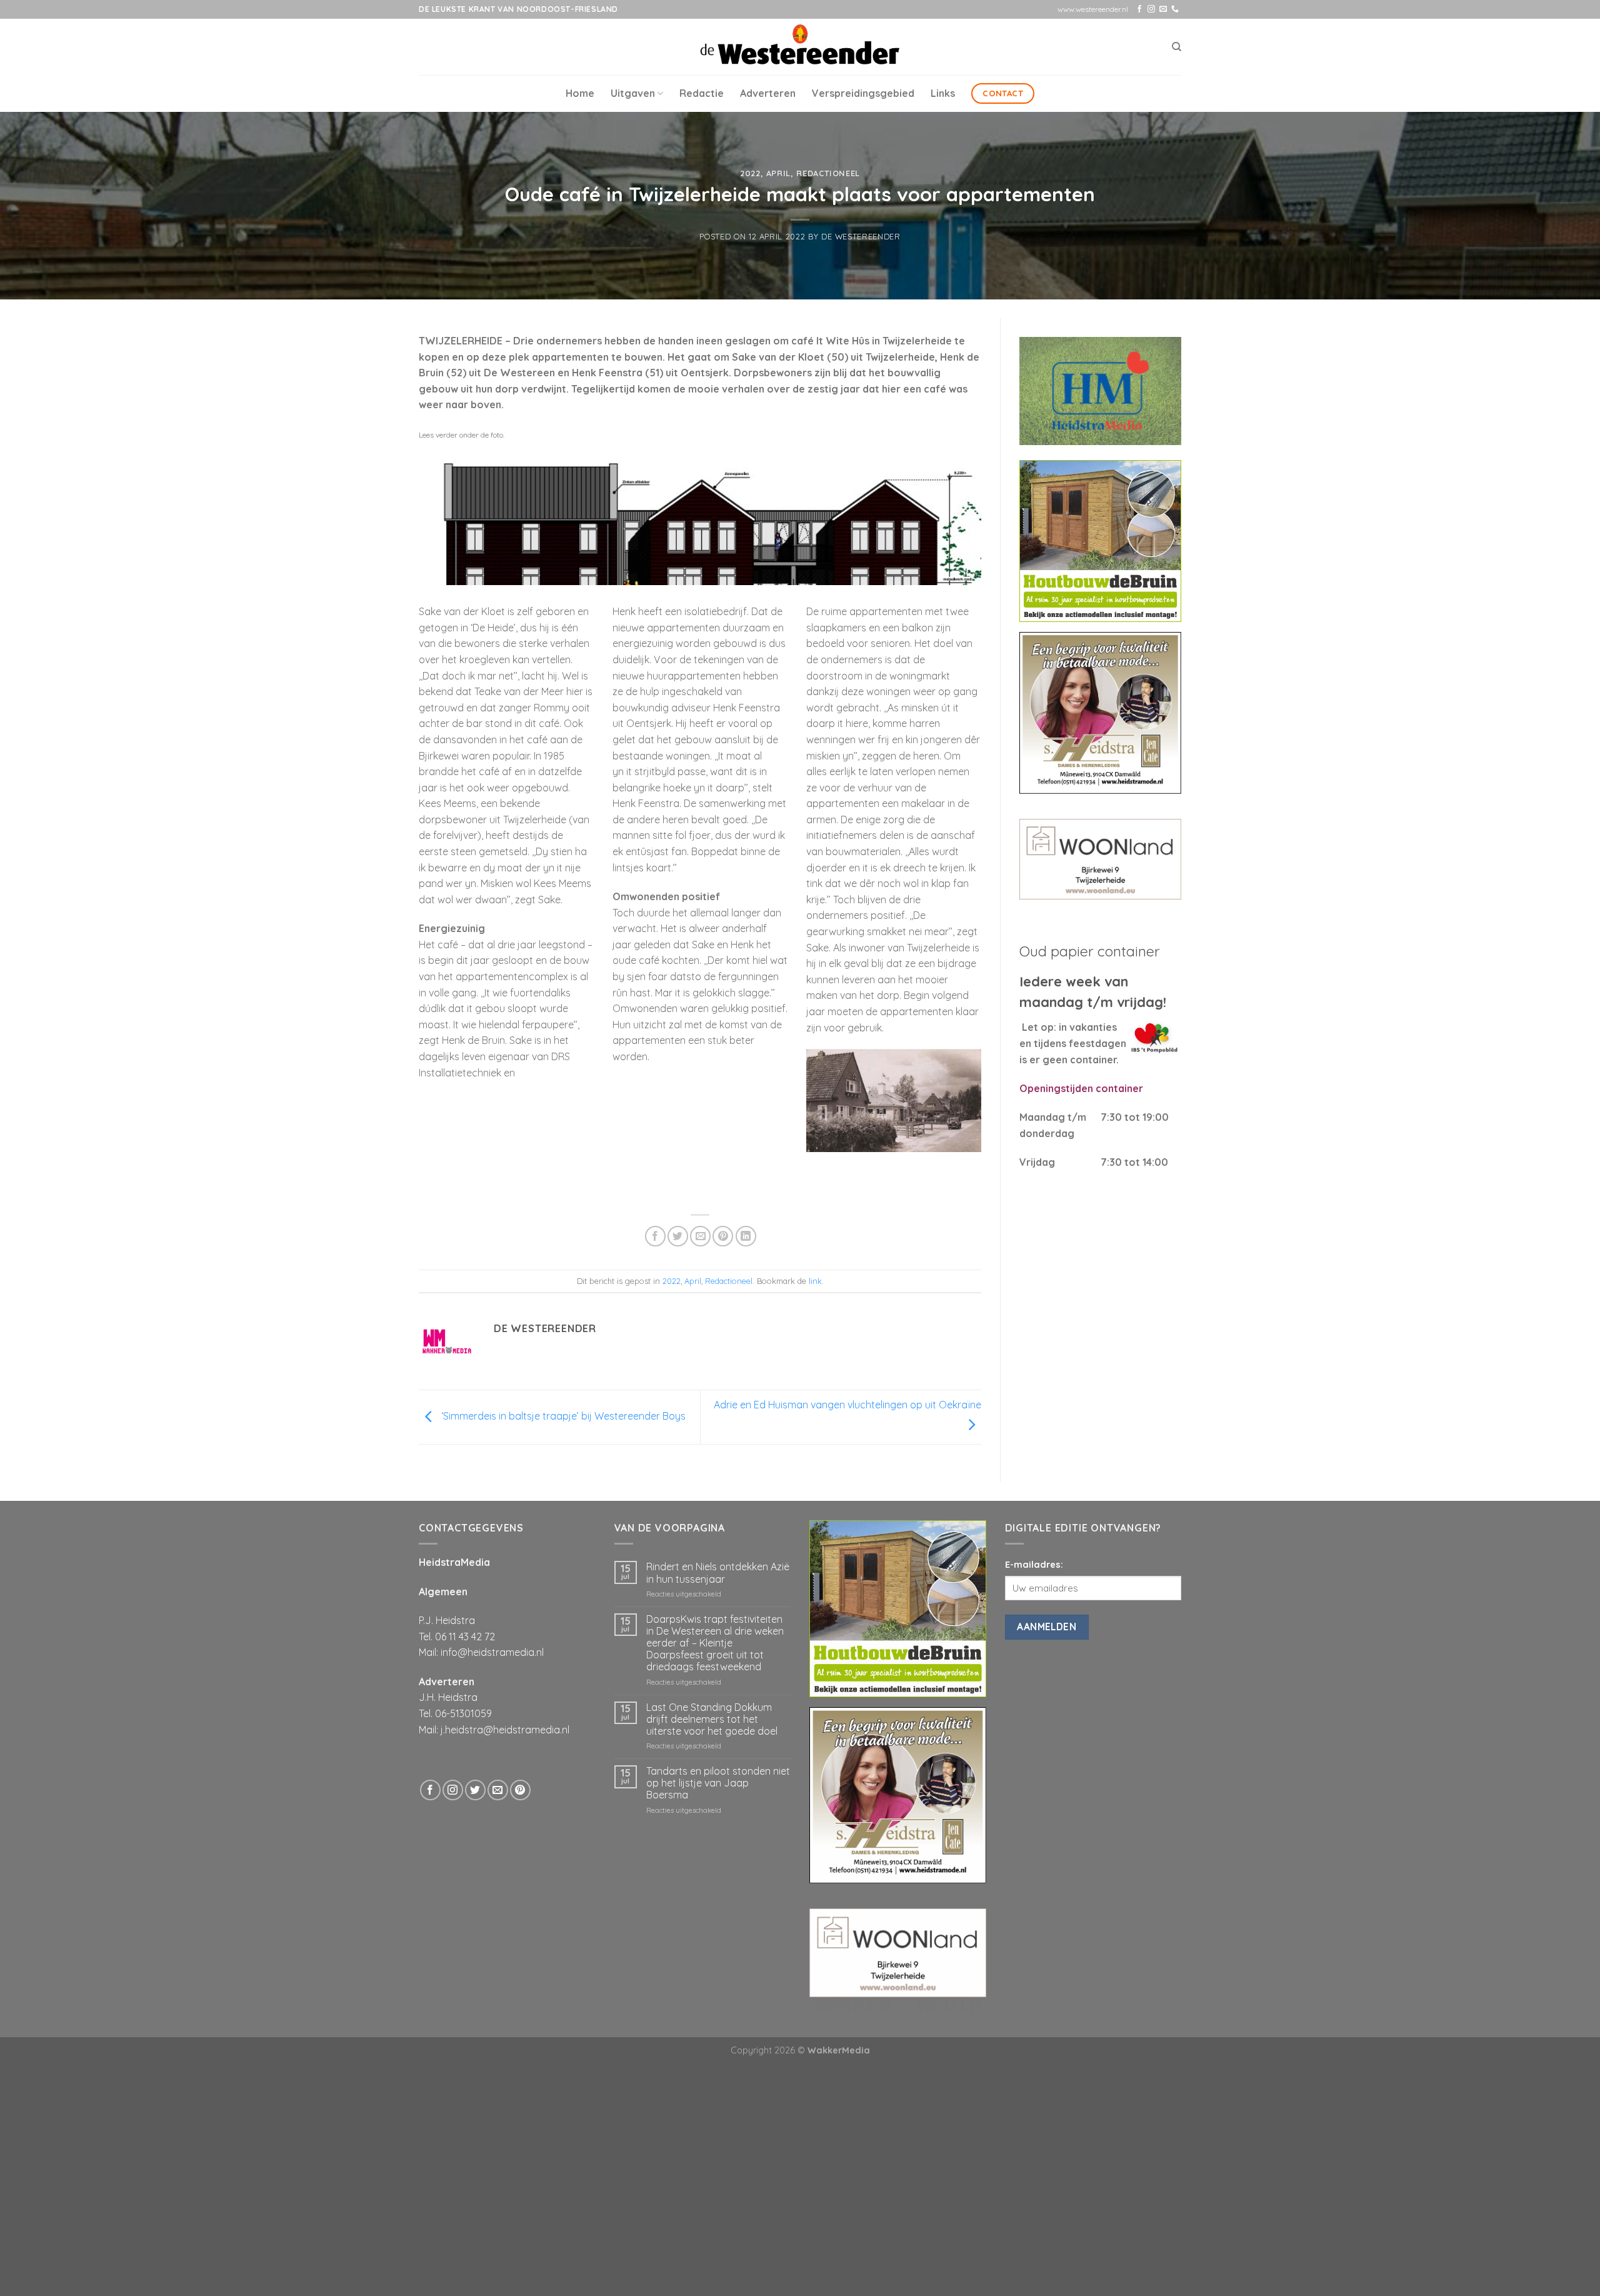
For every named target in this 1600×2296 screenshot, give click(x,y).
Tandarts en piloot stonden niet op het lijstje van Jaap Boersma (718, 1783)
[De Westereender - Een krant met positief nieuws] (800, 47)
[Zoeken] (1177, 47)
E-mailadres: (1034, 1565)
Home (580, 93)
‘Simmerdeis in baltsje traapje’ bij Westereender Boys (562, 1416)
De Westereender (861, 236)
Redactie (702, 93)
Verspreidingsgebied (863, 93)
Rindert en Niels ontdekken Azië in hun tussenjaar (718, 1573)
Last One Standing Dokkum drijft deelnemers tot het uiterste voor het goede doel (712, 1719)
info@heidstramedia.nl (492, 1652)
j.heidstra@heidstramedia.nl (505, 1730)
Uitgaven (633, 93)
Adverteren (768, 93)
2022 (750, 173)
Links (943, 93)
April (778, 173)
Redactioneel (828, 173)
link (815, 1281)
